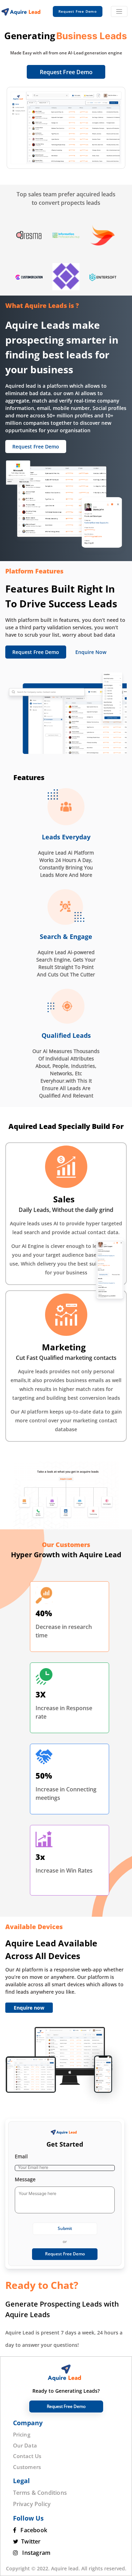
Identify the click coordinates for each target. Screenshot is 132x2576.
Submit (65, 2228)
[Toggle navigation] (119, 11)
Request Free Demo (66, 72)
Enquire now (29, 2008)
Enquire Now (91, 652)
